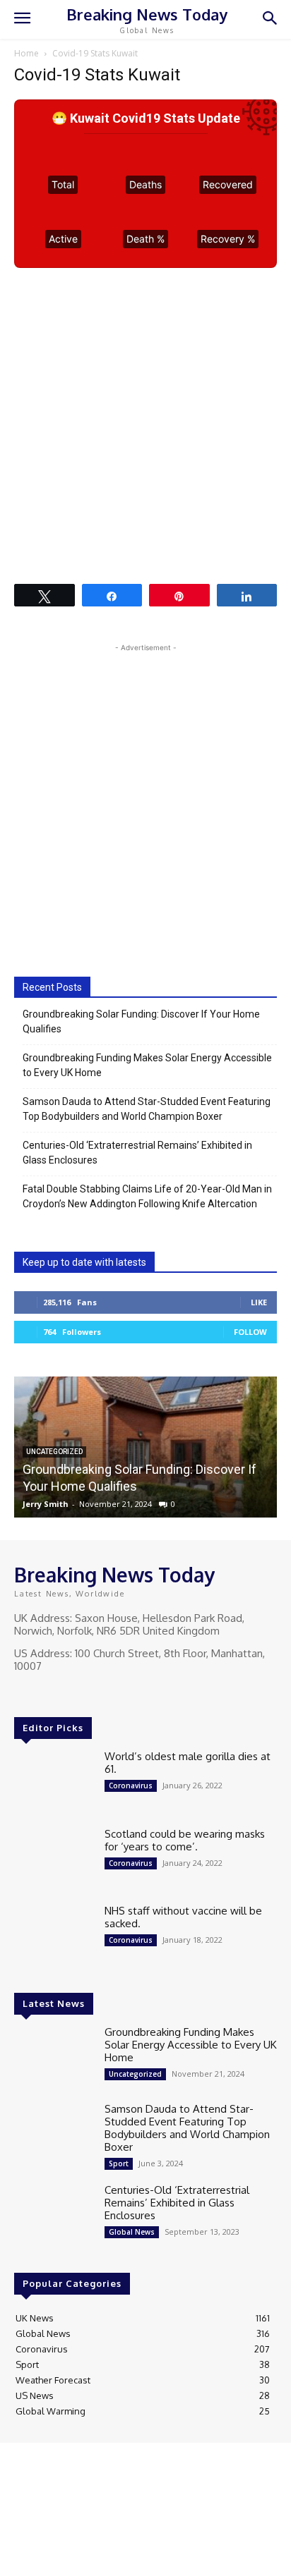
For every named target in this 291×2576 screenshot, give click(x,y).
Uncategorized (135, 2074)
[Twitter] (64, 1692)
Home (26, 53)
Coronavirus (131, 1786)
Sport (119, 2163)
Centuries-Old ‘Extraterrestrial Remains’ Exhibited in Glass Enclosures (137, 1153)
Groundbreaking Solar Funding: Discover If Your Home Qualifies (141, 1021)
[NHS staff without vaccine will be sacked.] (54, 1936)
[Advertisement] (145, 425)
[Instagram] (44, 1692)
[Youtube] (83, 1692)
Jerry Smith (46, 1504)
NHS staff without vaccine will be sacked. (183, 1917)
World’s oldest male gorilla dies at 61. (188, 1763)
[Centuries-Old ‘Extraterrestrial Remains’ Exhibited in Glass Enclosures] (54, 2215)
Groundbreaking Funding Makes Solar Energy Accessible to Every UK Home (147, 1065)
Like (259, 1302)
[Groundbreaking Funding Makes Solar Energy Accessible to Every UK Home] (54, 2057)
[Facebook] (24, 1692)
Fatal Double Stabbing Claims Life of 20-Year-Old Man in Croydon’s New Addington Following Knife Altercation (147, 1196)
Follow (250, 1332)
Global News (132, 2232)
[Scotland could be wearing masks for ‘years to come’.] (54, 1859)
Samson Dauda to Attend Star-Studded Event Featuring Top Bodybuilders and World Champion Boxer (147, 1109)
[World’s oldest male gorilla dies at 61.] (54, 1782)
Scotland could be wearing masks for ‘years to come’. (185, 1840)
